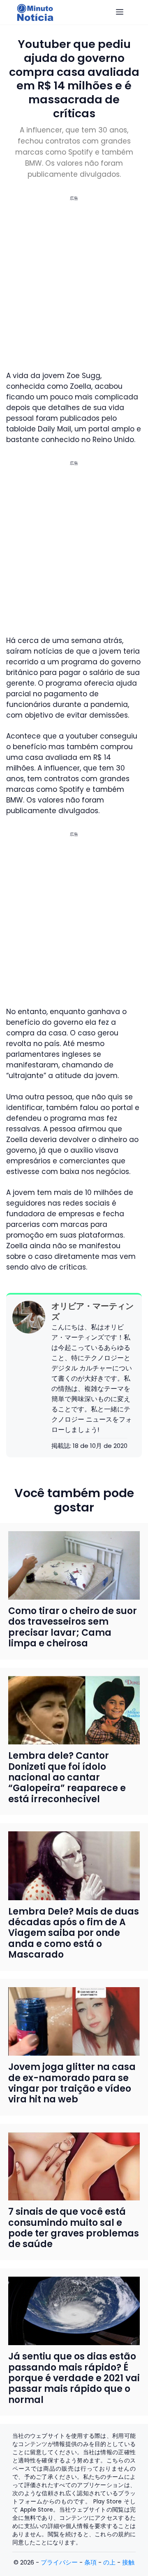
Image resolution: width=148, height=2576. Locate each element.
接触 (128, 2562)
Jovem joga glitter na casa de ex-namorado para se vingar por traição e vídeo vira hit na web (72, 2083)
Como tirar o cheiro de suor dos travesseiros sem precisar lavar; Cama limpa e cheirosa (73, 1627)
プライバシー (59, 2562)
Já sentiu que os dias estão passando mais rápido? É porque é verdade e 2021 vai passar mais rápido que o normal (74, 2378)
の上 (109, 2562)
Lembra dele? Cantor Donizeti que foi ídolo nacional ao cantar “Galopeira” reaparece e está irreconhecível (67, 1777)
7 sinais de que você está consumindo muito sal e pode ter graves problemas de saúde (74, 2228)
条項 (90, 2562)
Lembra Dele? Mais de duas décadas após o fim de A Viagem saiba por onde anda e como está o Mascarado (74, 1933)
